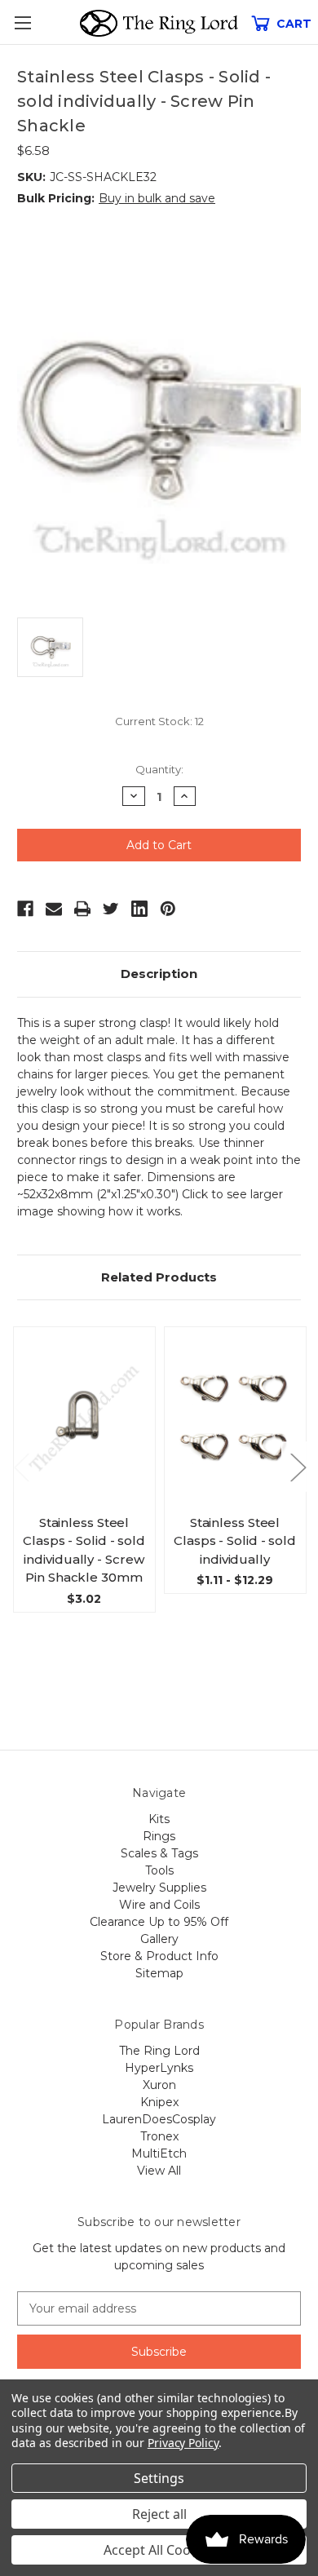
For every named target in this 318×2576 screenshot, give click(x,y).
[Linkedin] (139, 909)
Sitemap (159, 1973)
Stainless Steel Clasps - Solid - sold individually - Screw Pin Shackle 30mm (84, 1550)
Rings (159, 1836)
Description (159, 974)
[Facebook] (25, 909)
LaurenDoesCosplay (159, 2119)
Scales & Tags (159, 1853)
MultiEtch (159, 2153)
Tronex (159, 2136)
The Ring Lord (159, 2051)
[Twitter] (111, 909)
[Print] (82, 909)
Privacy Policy (183, 2443)
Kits (159, 1819)
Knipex (159, 2102)
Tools (159, 1870)
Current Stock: (159, 721)
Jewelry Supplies (159, 1888)
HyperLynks (159, 2068)
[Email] (54, 909)
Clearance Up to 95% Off (159, 1922)
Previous (21, 1466)
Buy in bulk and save (157, 198)
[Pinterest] (168, 909)
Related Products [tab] (159, 1277)
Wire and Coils (159, 1905)
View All (159, 2171)
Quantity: (159, 769)
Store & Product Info (159, 1956)
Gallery (159, 1939)
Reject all (159, 2514)
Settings (159, 2478)
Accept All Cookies (159, 2550)
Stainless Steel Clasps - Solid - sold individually (235, 1541)
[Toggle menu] (22, 22)
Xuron (159, 2085)
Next (298, 1466)
